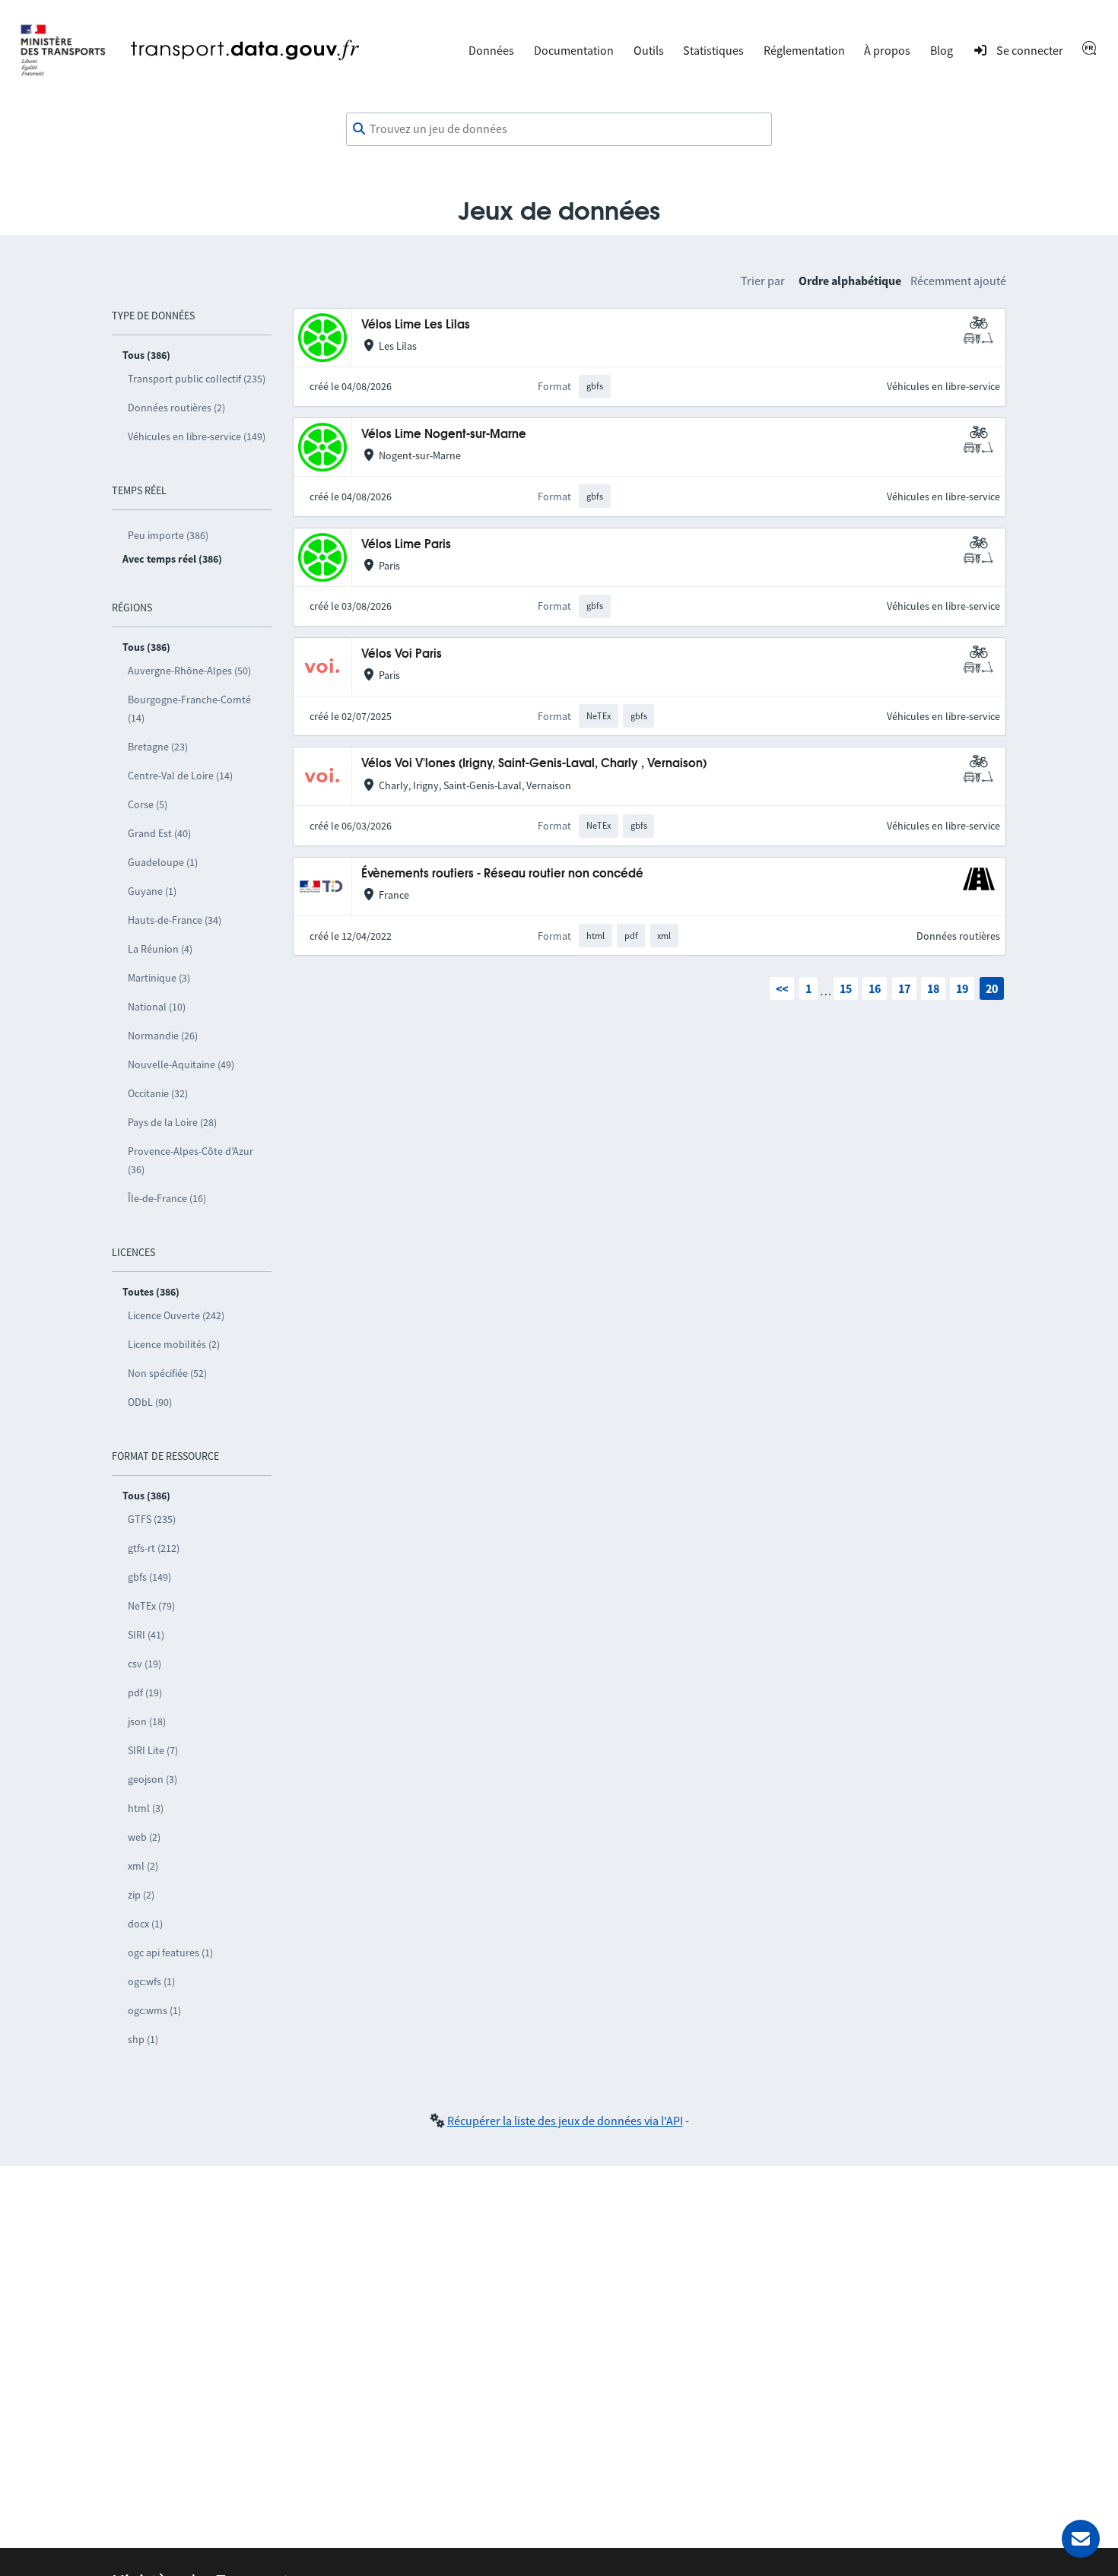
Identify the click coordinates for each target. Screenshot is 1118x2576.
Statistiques (713, 50)
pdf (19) (145, 1692)
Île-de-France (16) (167, 1198)
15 (846, 988)
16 (875, 988)
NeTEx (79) (151, 1606)
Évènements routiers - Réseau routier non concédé (502, 874)
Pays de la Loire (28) (172, 1122)
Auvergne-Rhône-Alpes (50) (189, 671)
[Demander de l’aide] (1081, 2539)
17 (904, 988)
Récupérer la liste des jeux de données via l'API (565, 2121)
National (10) (157, 1007)
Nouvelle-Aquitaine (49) (181, 1064)
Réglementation (804, 50)
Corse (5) (148, 804)
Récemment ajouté (958, 281)
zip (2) (141, 1895)
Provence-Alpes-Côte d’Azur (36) (191, 1160)
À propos (887, 50)
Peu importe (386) (168, 535)
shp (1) (143, 2039)
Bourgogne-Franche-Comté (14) (189, 709)
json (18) (147, 1721)
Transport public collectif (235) (197, 379)
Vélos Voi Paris (402, 654)
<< (782, 988)
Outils (649, 50)
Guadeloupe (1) (163, 862)
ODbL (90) (150, 1402)
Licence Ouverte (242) (176, 1315)
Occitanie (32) (158, 1093)
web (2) (144, 1837)
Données (491, 50)
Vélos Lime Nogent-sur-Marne (444, 435)
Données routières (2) (176, 408)
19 (962, 988)
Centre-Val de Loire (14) (180, 776)
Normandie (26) (163, 1036)
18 (933, 988)
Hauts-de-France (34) (175, 920)
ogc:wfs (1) (151, 1981)
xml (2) (143, 1866)
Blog (942, 50)
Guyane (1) (152, 891)
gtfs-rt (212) (154, 1548)
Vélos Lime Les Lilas (416, 325)
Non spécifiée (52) (167, 1373)
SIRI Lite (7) (153, 1750)
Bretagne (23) (158, 747)
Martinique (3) (159, 978)
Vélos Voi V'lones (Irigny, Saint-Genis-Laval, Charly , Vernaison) (534, 764)
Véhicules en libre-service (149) (197, 436)
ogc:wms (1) (154, 2010)
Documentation (574, 50)
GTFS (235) (152, 1519)
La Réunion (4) (160, 949)
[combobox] (559, 129)
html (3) (146, 1808)
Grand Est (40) (159, 833)
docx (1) (145, 1924)
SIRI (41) (146, 1635)
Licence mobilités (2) (174, 1344)
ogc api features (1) (170, 1953)
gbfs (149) (149, 1577)
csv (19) (145, 1664)
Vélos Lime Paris (406, 545)
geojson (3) (152, 1779)
